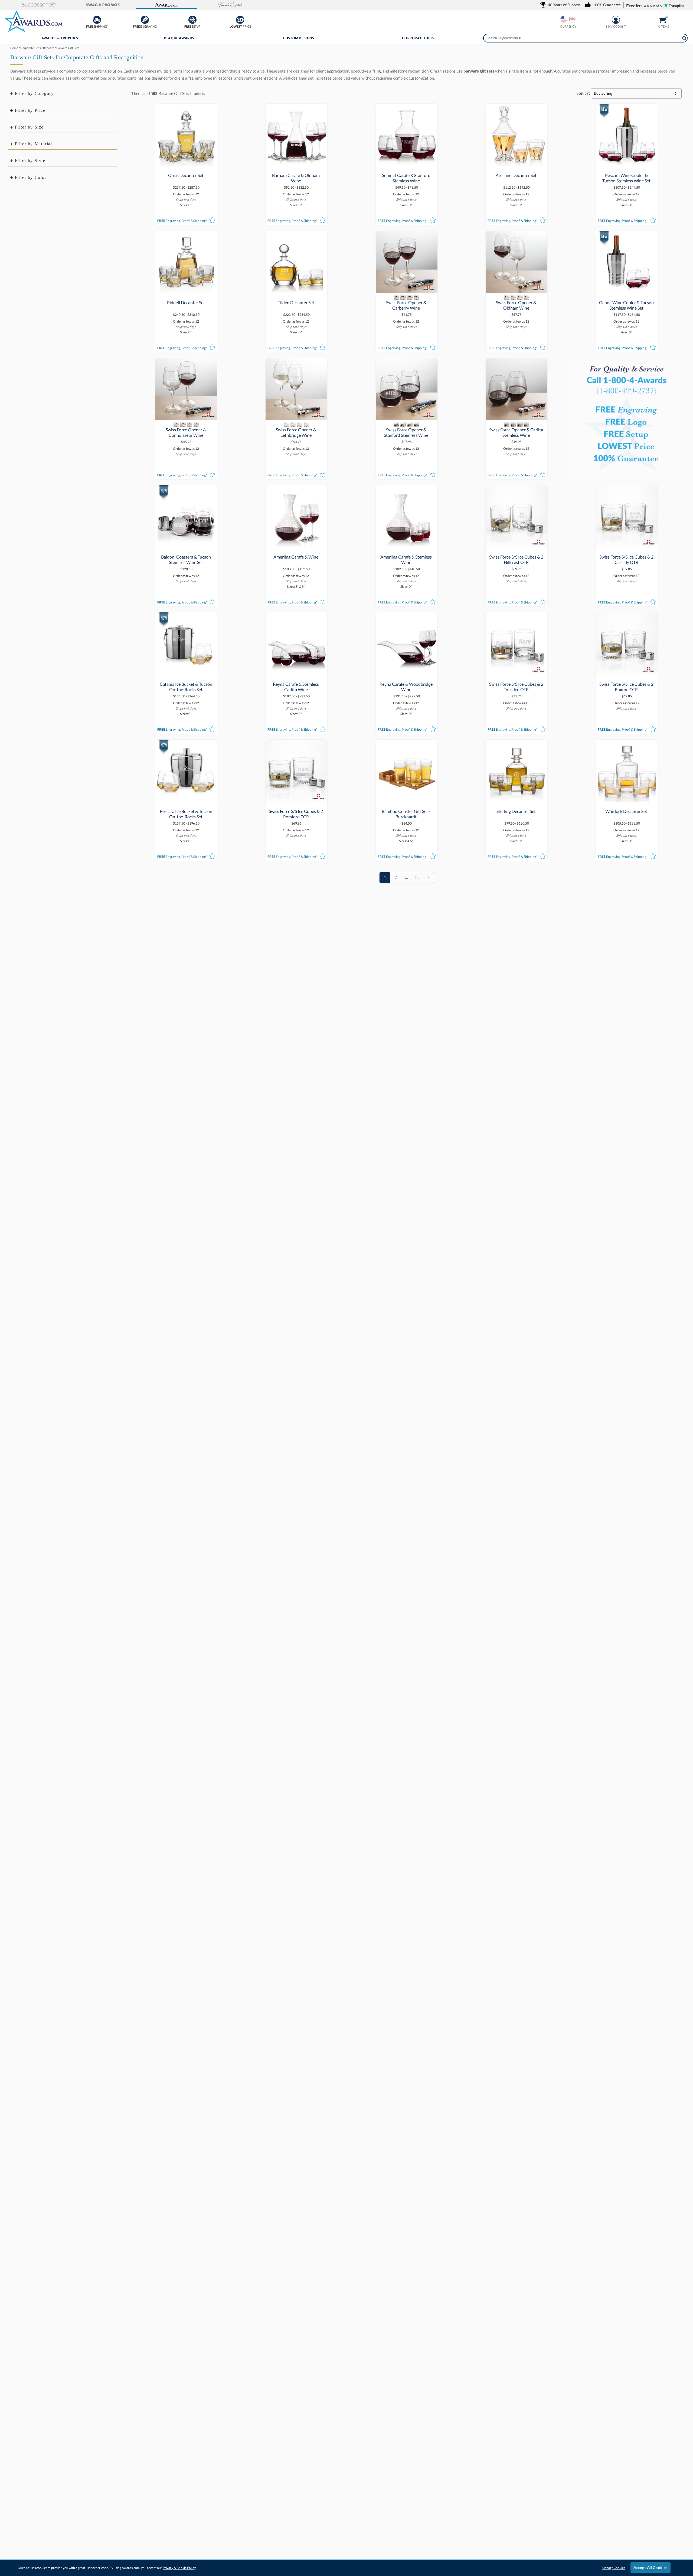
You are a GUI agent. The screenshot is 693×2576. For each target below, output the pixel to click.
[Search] (684, 38)
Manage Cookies (613, 2568)
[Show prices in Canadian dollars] (572, 19)
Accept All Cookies (650, 2567)
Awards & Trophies (60, 38)
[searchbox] (585, 38)
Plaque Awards (179, 38)
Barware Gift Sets (174, 93)
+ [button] (12, 93)
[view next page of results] (428, 878)
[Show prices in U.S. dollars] (564, 19)
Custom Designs (299, 38)
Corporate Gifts (418, 38)
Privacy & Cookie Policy (179, 2568)
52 (417, 877)
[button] (39, 5)
